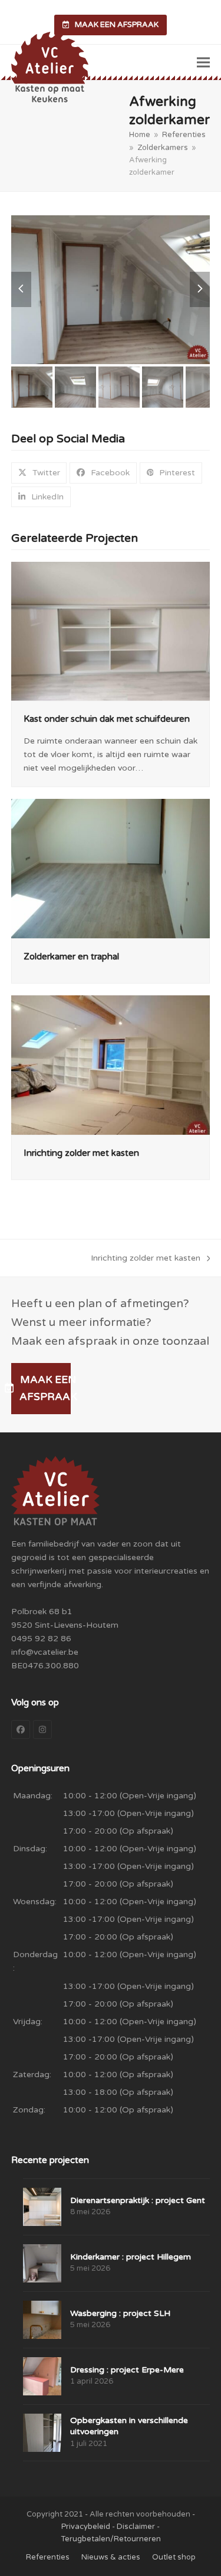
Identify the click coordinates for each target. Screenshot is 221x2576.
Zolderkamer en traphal (71, 957)
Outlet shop (174, 2557)
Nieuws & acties (111, 2557)
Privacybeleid (86, 2527)
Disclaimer (136, 2527)
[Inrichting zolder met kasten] (111, 1064)
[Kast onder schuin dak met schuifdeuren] (111, 631)
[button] (203, 63)
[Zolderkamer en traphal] (111, 868)
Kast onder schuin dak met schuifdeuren (107, 719)
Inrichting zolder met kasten (81, 1153)
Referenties (48, 2557)
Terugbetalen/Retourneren (111, 2539)
